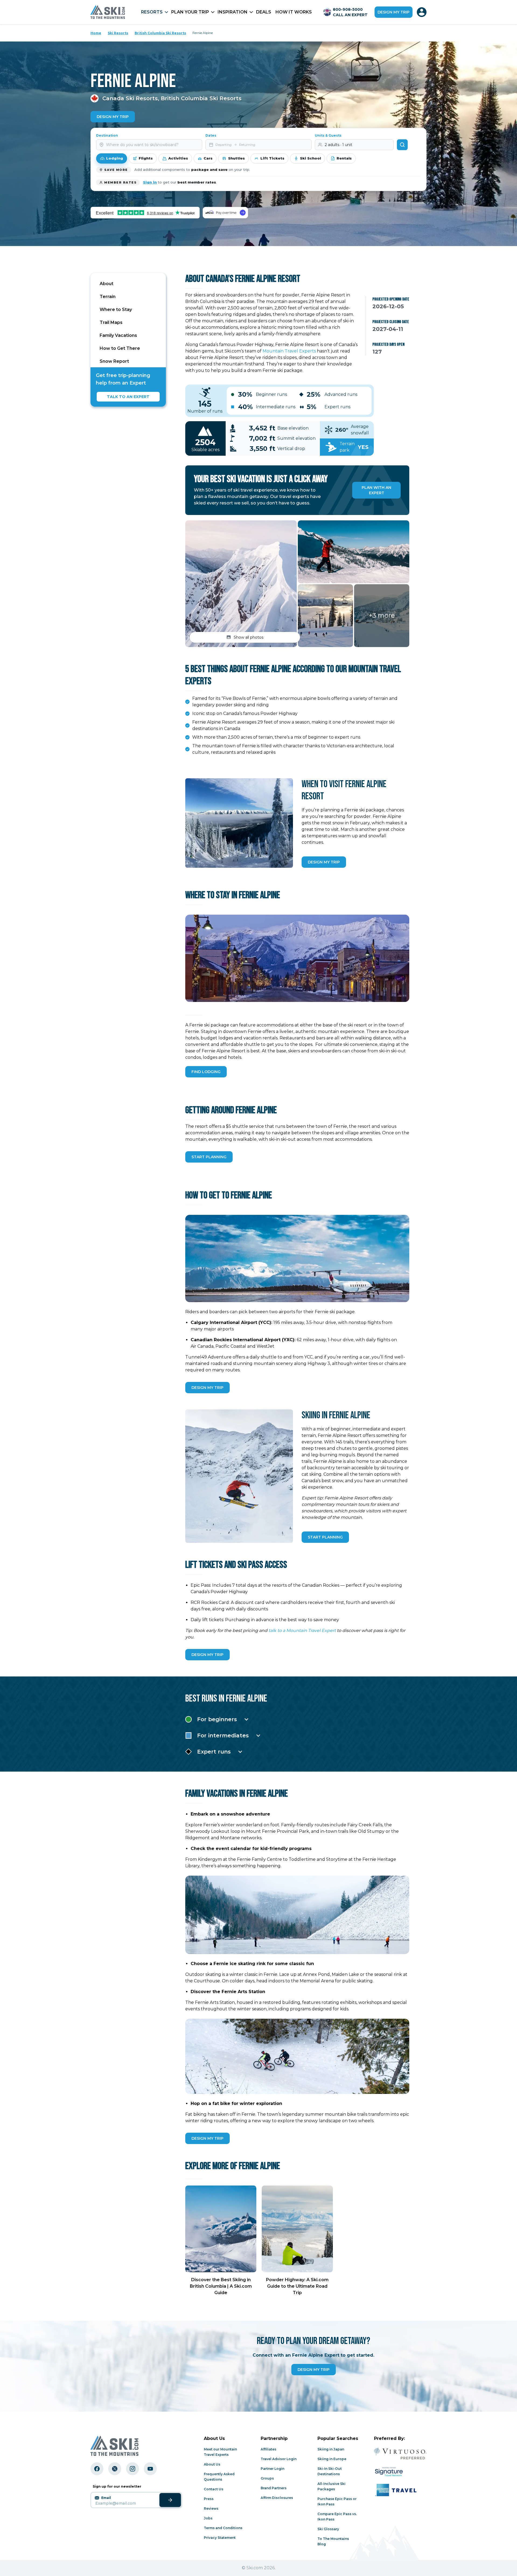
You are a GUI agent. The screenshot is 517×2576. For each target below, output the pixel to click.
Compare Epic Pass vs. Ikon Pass (337, 2517)
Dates (211, 135)
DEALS (264, 12)
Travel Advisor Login (279, 2459)
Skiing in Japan (331, 2449)
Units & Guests (328, 135)
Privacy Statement (220, 2538)
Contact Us (214, 2489)
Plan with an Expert (376, 490)
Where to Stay (116, 310)
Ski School (310, 158)
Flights (146, 158)
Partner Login (273, 2469)
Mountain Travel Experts (289, 351)
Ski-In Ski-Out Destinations (330, 2471)
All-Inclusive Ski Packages (331, 2486)
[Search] (402, 145)
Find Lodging (206, 1072)
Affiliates (268, 2449)
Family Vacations (118, 335)
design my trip (207, 1388)
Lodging (115, 158)
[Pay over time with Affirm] (225, 212)
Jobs (208, 2518)
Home (96, 33)
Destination (107, 135)
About (106, 284)
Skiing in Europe (332, 2459)
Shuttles (236, 158)
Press (209, 2499)
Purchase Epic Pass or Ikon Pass (337, 2501)
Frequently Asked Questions (219, 2477)
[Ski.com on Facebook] (97, 2469)
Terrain (108, 297)
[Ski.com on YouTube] (150, 2469)
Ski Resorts (118, 33)
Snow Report (114, 361)
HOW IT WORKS (294, 12)
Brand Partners (274, 2488)
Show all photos (249, 637)
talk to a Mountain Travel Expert (303, 1631)
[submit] (170, 2500)
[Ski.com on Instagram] (132, 2469)
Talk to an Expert (128, 397)
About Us (212, 2464)
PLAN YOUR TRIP (190, 12)
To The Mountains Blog (333, 2541)
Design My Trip (113, 117)
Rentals (344, 158)
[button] (241, 584)
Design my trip (394, 12)
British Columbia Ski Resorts (160, 33)
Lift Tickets (272, 158)
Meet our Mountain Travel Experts (220, 2452)
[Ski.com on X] (115, 2469)
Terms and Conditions (223, 2528)
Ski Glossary (328, 2529)
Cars (208, 158)
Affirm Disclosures (277, 2498)
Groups (267, 2478)
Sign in (150, 182)
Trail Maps (111, 322)
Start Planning (209, 1157)
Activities (178, 158)
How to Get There (120, 348)
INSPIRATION (233, 12)
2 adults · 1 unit (338, 145)
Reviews (211, 2508)
